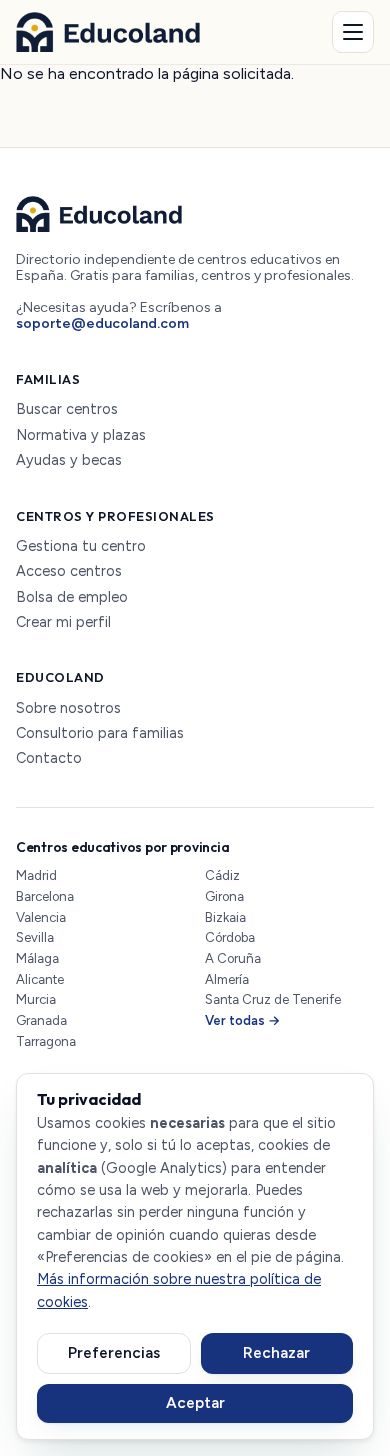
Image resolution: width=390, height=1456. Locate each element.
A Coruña (233, 958)
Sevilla (35, 937)
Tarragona (46, 1041)
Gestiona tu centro (81, 546)
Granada (41, 1020)
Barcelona (45, 896)
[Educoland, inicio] (108, 32)
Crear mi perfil (63, 622)
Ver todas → (243, 1020)
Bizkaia (225, 917)
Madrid (36, 875)
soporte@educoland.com (102, 323)
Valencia (41, 917)
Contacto (49, 758)
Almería (227, 979)
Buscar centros (67, 409)
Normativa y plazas (81, 435)
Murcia (36, 999)
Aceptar (195, 1403)
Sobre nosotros (68, 708)
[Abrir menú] (353, 32)
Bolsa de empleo (72, 597)
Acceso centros (69, 571)
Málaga (37, 958)
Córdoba (230, 937)
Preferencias (114, 1353)
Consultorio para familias (100, 733)
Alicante (40, 979)
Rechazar (276, 1353)
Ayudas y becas (69, 460)
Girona (224, 896)
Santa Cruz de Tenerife (273, 999)
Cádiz (222, 875)
